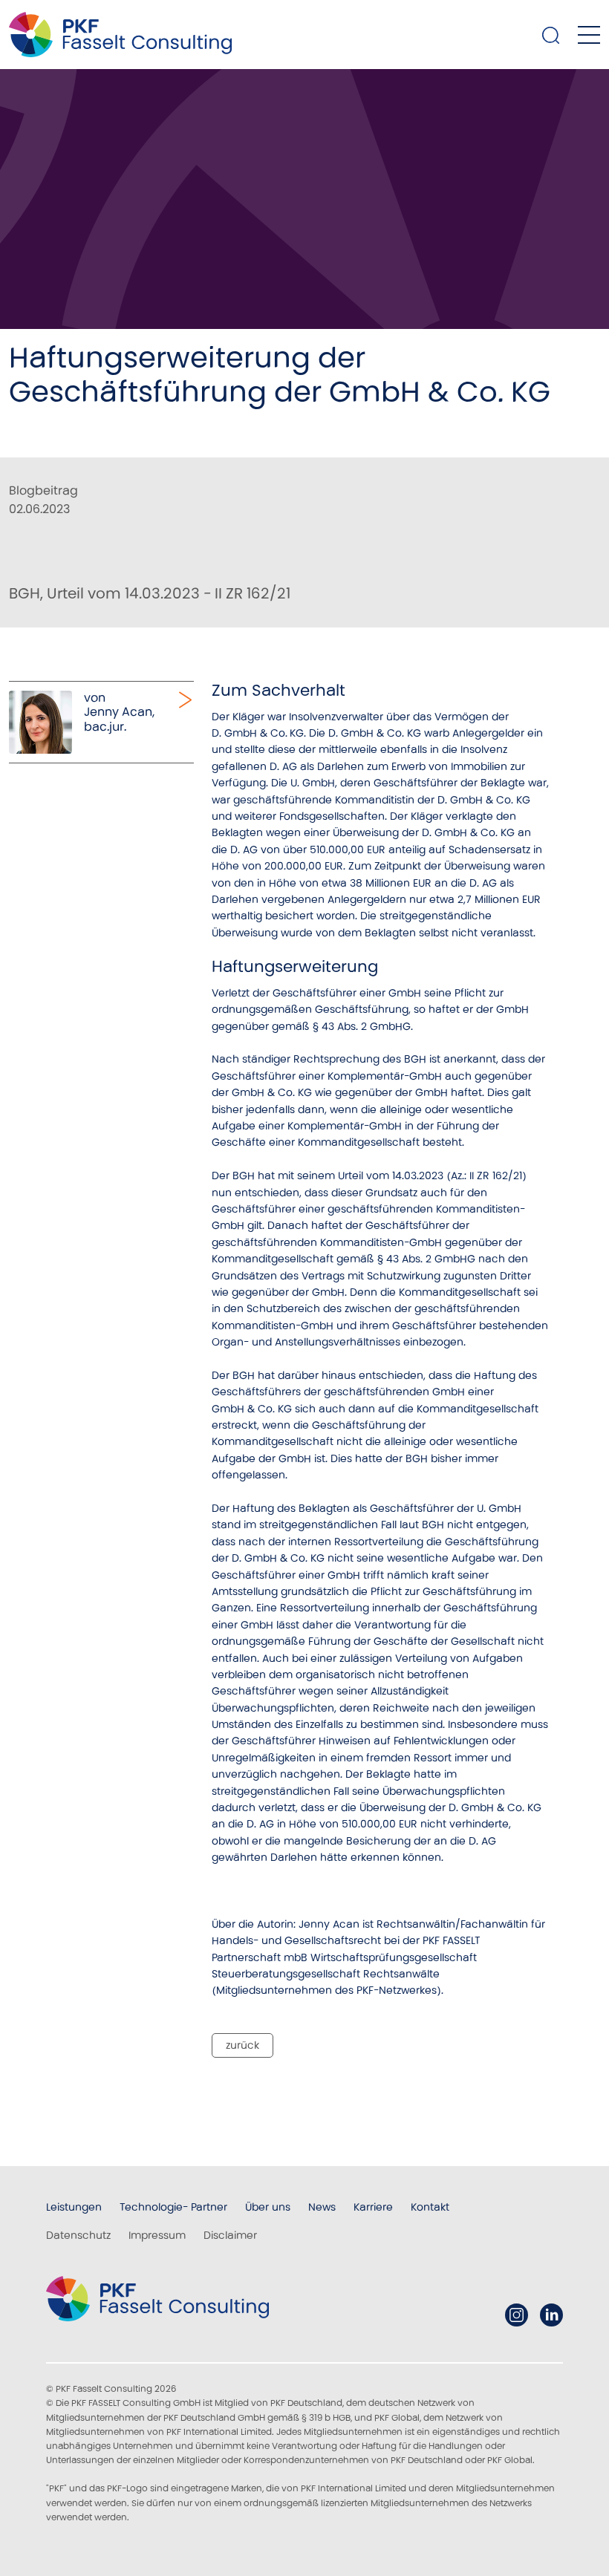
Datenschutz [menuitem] (78, 2235)
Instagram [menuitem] (517, 2315)
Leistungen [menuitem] (74, 2207)
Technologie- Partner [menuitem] (173, 2207)
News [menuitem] (322, 2207)
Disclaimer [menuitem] (230, 2235)
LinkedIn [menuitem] (551, 2315)
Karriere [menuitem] (373, 2207)
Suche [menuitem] (551, 35)
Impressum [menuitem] (157, 2235)
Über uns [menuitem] (268, 2207)
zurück (242, 2045)
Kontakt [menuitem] (430, 2207)
